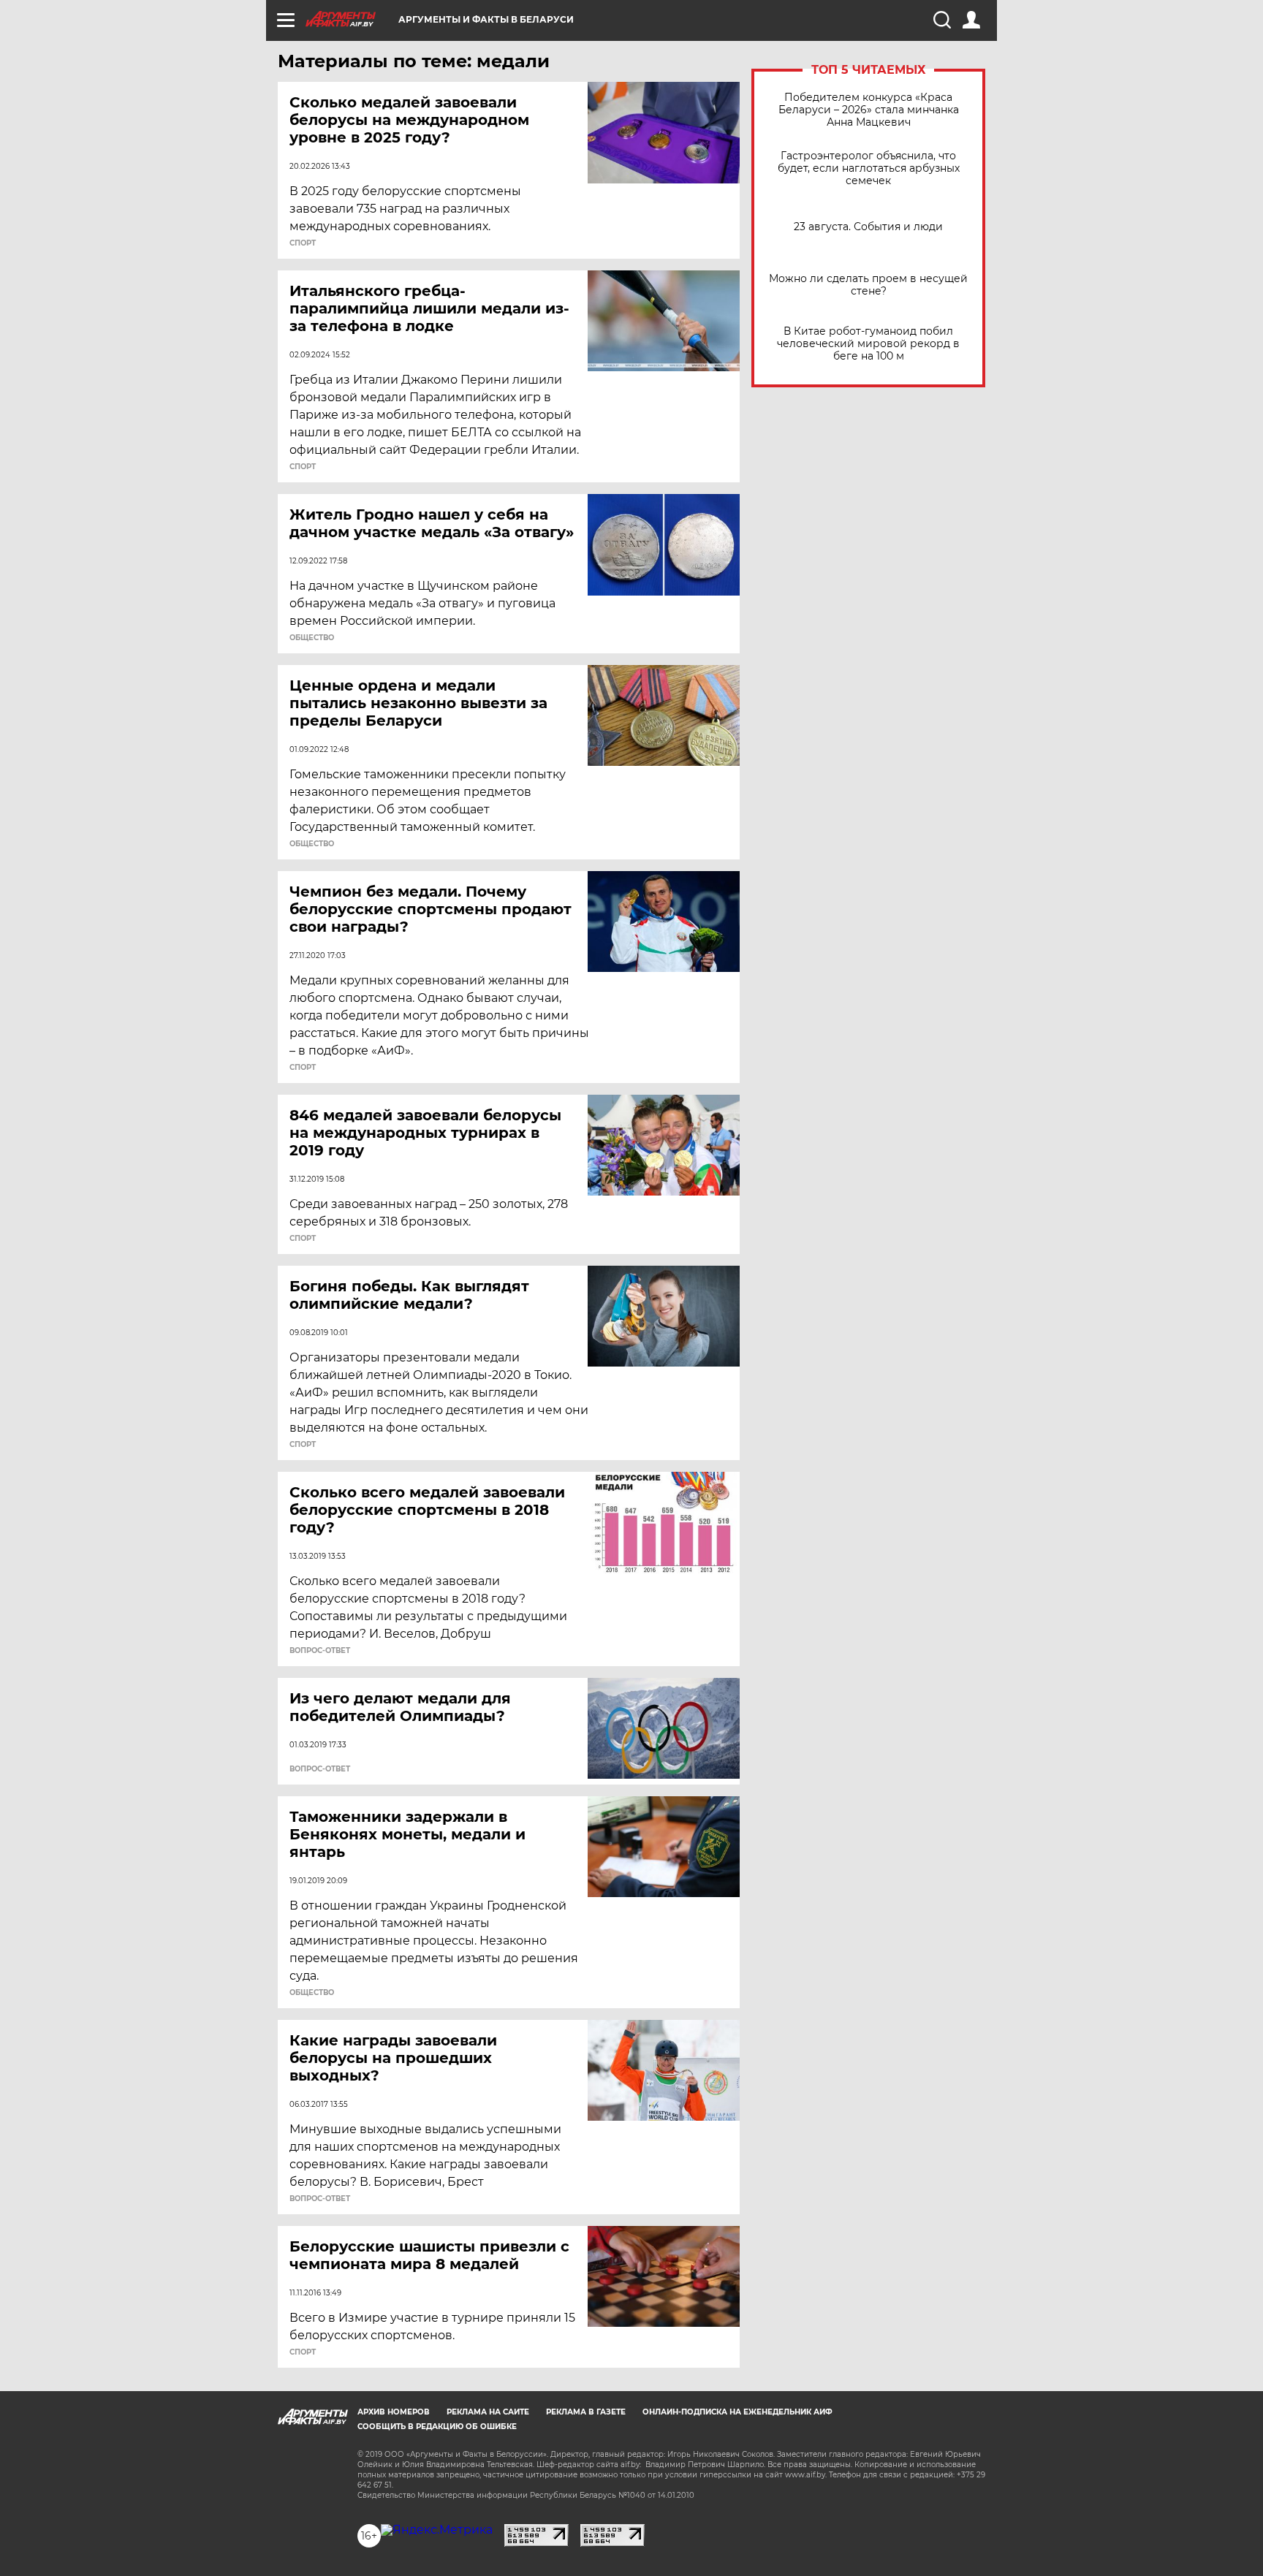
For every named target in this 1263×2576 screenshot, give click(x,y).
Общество (312, 638)
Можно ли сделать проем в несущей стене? (868, 285)
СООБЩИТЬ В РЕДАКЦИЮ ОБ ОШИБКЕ (437, 2427)
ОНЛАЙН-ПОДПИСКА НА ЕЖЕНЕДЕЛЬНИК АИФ (737, 2412)
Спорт (303, 243)
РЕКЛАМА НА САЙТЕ (488, 2412)
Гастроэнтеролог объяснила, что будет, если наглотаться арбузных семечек (869, 168)
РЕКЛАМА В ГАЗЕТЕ (586, 2412)
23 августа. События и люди (868, 227)
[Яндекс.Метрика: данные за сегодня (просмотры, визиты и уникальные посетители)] (437, 2530)
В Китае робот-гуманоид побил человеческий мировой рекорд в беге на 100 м (868, 344)
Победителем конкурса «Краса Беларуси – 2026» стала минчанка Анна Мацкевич (869, 110)
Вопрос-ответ (320, 1651)
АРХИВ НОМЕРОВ (394, 2412)
